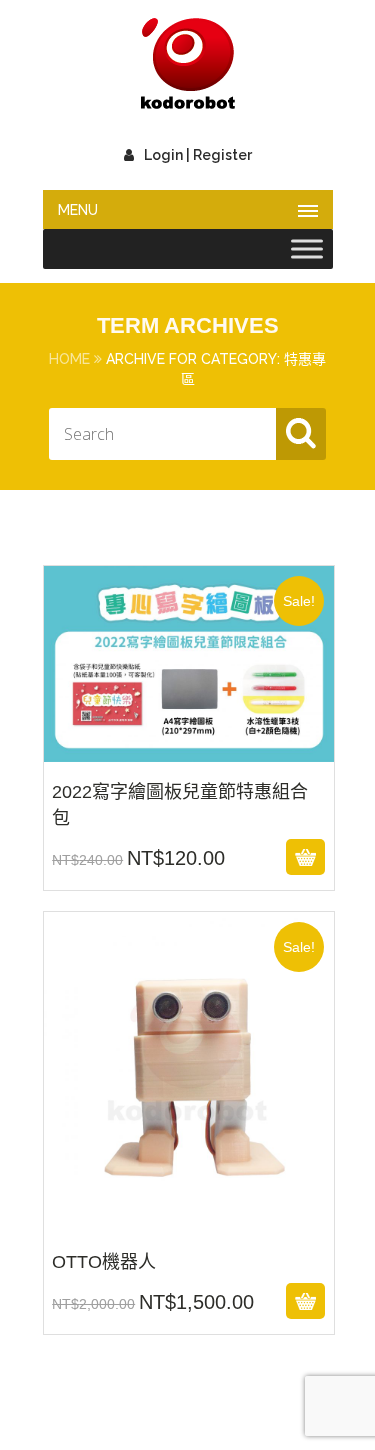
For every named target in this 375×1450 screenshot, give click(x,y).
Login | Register (198, 155)
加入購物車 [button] (185, 857)
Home (69, 359)
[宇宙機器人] (188, 65)
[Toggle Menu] (307, 249)
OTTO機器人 (188, 1219)
